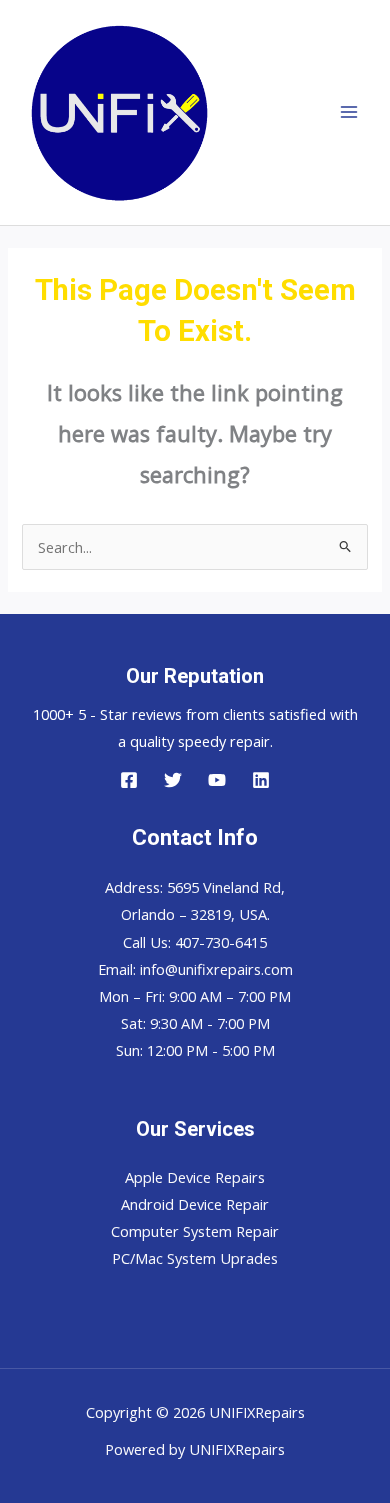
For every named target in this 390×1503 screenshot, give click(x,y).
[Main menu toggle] (349, 113)
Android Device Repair (195, 1204)
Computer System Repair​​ (195, 1231)
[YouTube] (217, 780)
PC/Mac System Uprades (195, 1258)
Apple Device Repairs (195, 1177)
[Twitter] (173, 780)
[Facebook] (129, 780)
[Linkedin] (261, 780)
